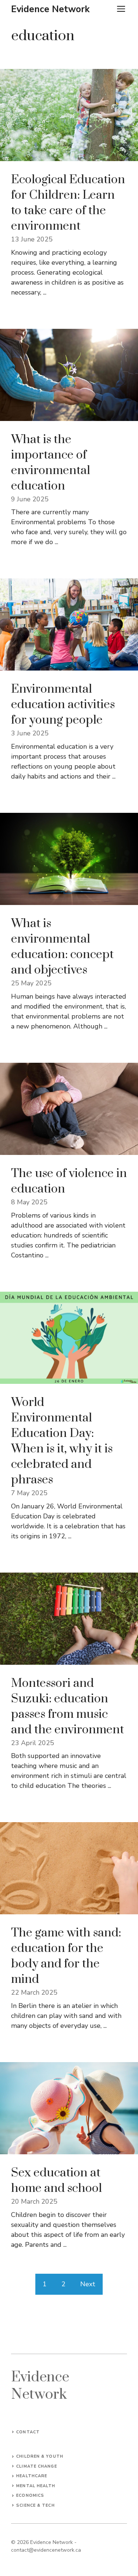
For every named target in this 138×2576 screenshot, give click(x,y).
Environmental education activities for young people (63, 705)
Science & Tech (35, 2505)
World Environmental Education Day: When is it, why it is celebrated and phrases (62, 1441)
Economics (30, 2495)
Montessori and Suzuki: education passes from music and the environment (68, 1707)
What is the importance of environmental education (51, 463)
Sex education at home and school (56, 2181)
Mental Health (36, 2486)
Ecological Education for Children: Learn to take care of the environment (68, 203)
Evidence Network (50, 9)
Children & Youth (40, 2456)
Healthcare (32, 2476)
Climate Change (36, 2466)
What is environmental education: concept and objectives (62, 947)
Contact (28, 2432)
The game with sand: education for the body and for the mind (66, 1956)
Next (88, 2284)
